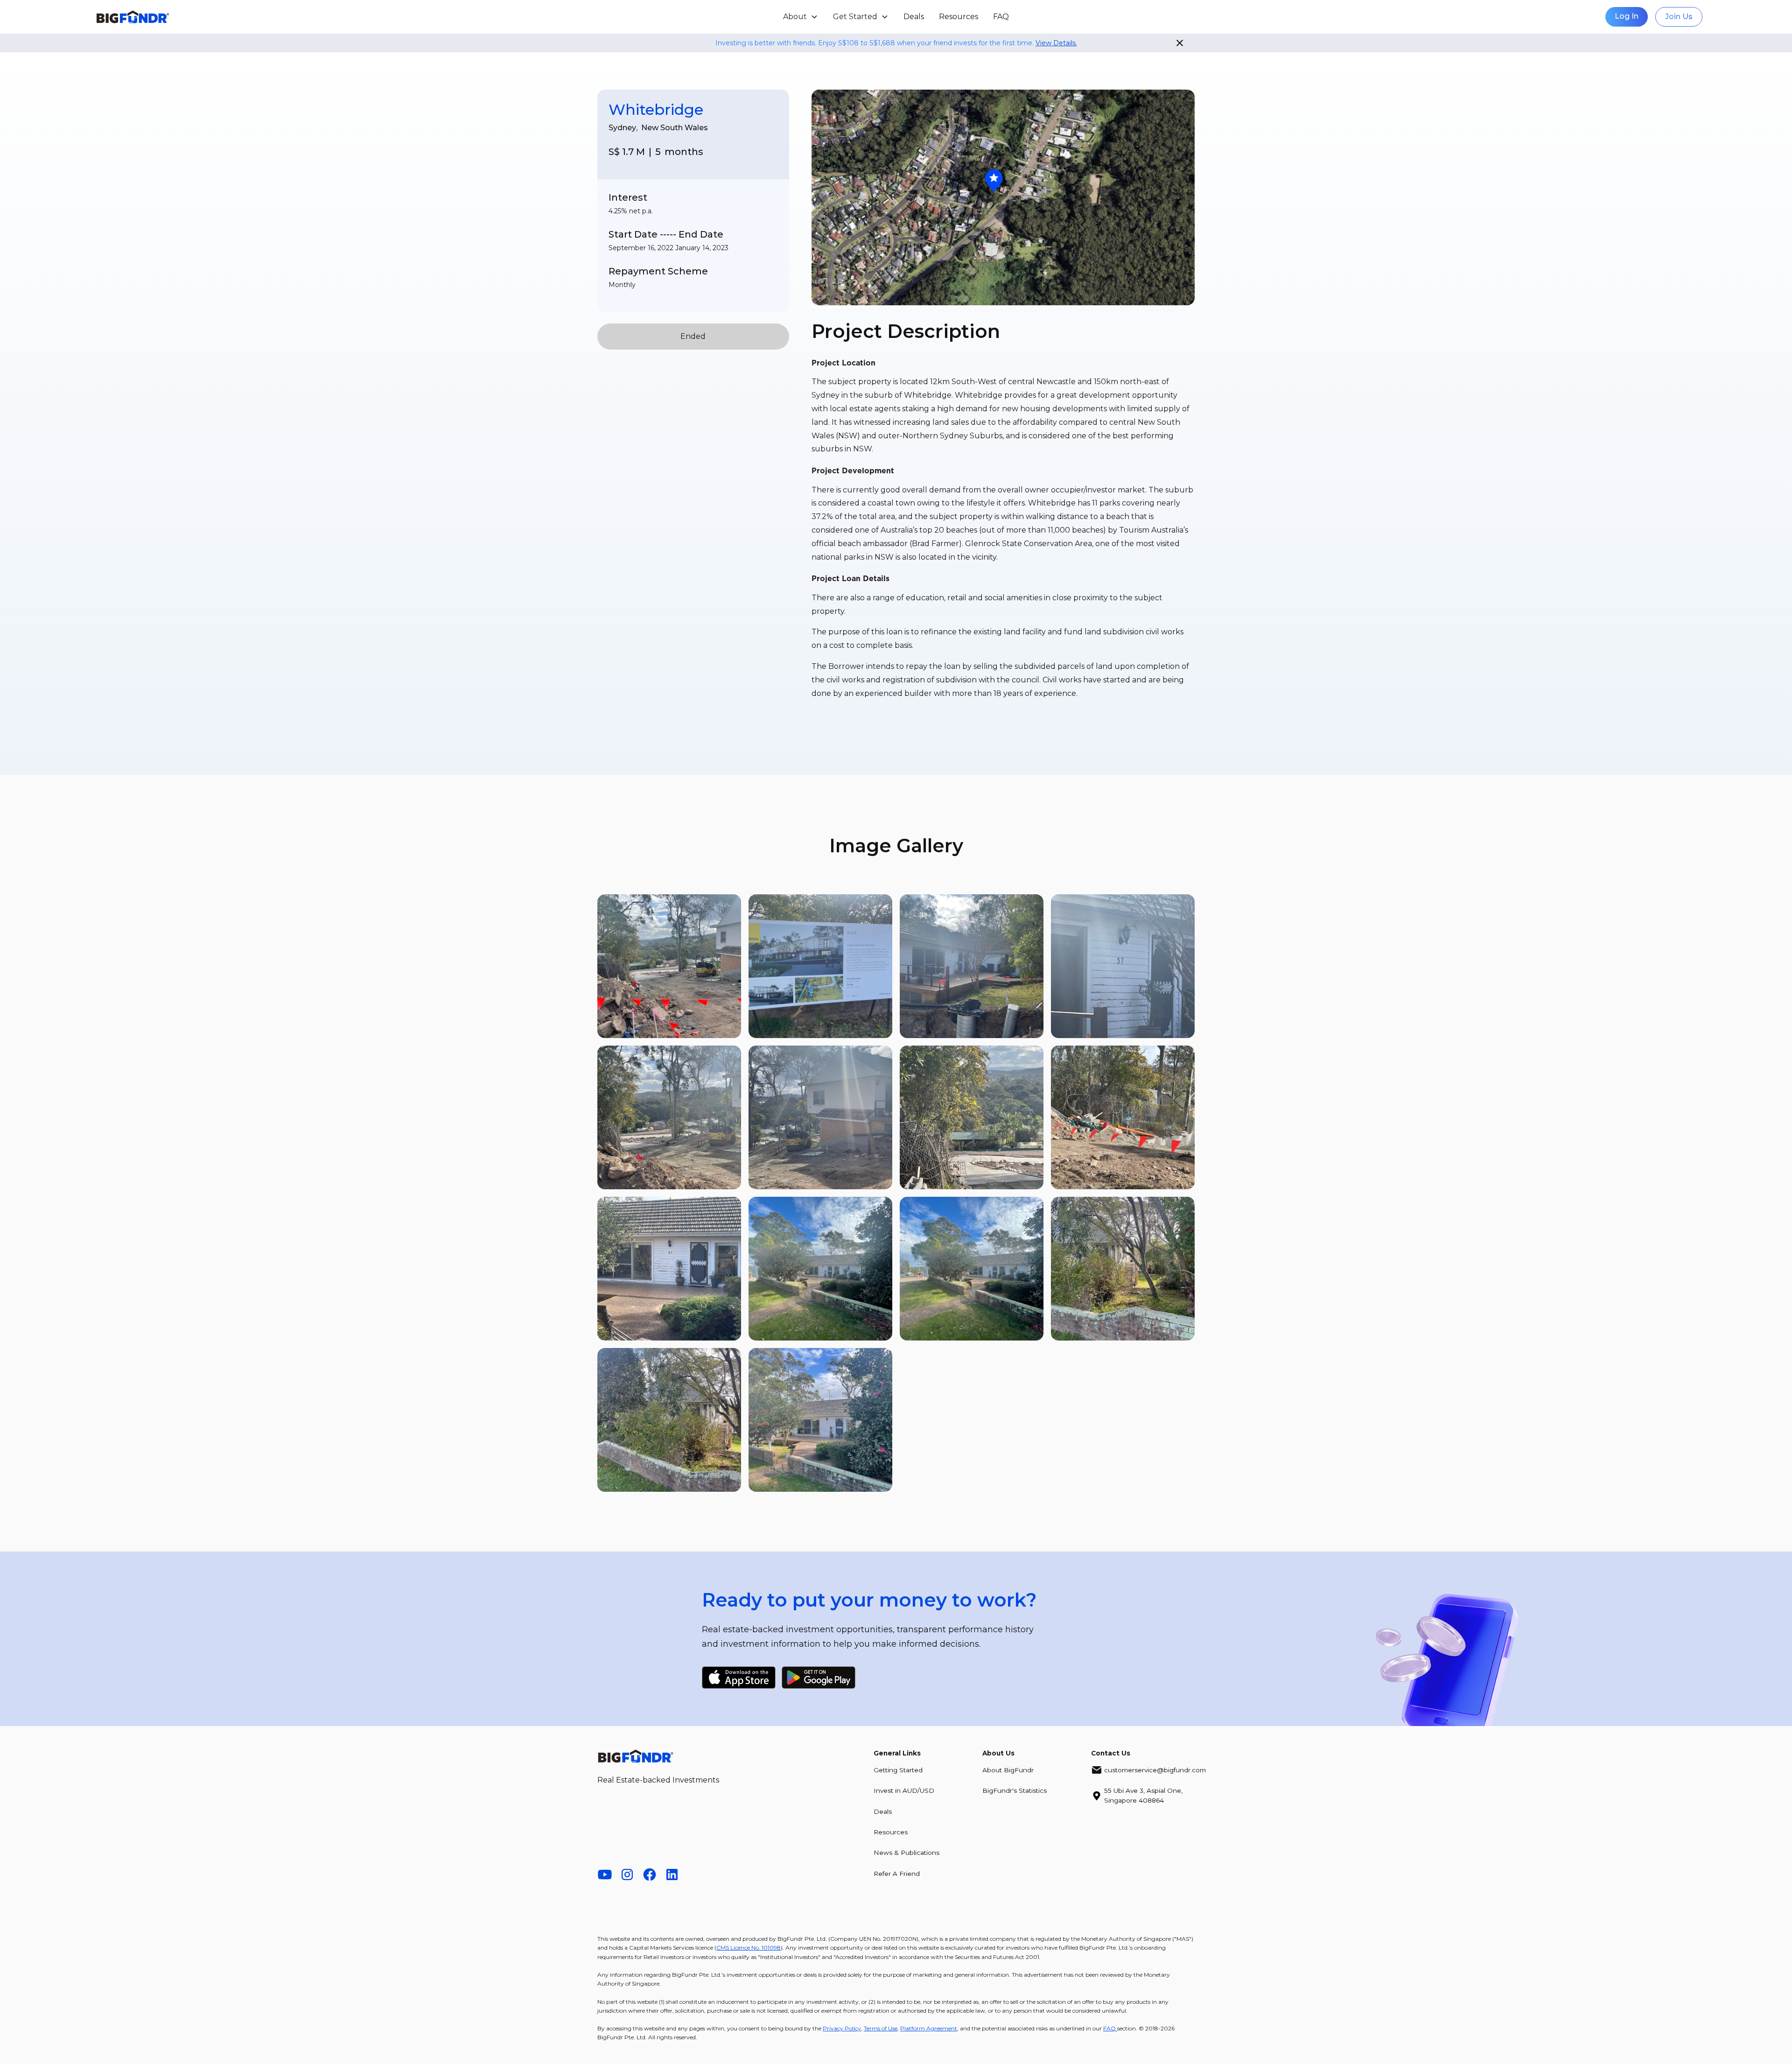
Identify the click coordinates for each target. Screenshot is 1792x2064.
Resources (959, 17)
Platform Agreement (929, 2028)
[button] (801, 17)
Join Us (1679, 17)
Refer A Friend (897, 1874)
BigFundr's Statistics (1015, 1790)
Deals (914, 17)
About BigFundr (1008, 1770)
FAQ (1001, 17)
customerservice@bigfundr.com (1155, 1770)
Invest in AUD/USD (904, 1790)
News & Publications (906, 1853)
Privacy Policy (842, 2028)
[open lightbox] (669, 966)
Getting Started (898, 1770)
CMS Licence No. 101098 (749, 1948)
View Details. (1056, 43)
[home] (261, 17)
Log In (1627, 16)
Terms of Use (881, 2028)
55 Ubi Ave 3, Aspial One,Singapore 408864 (1143, 1795)
